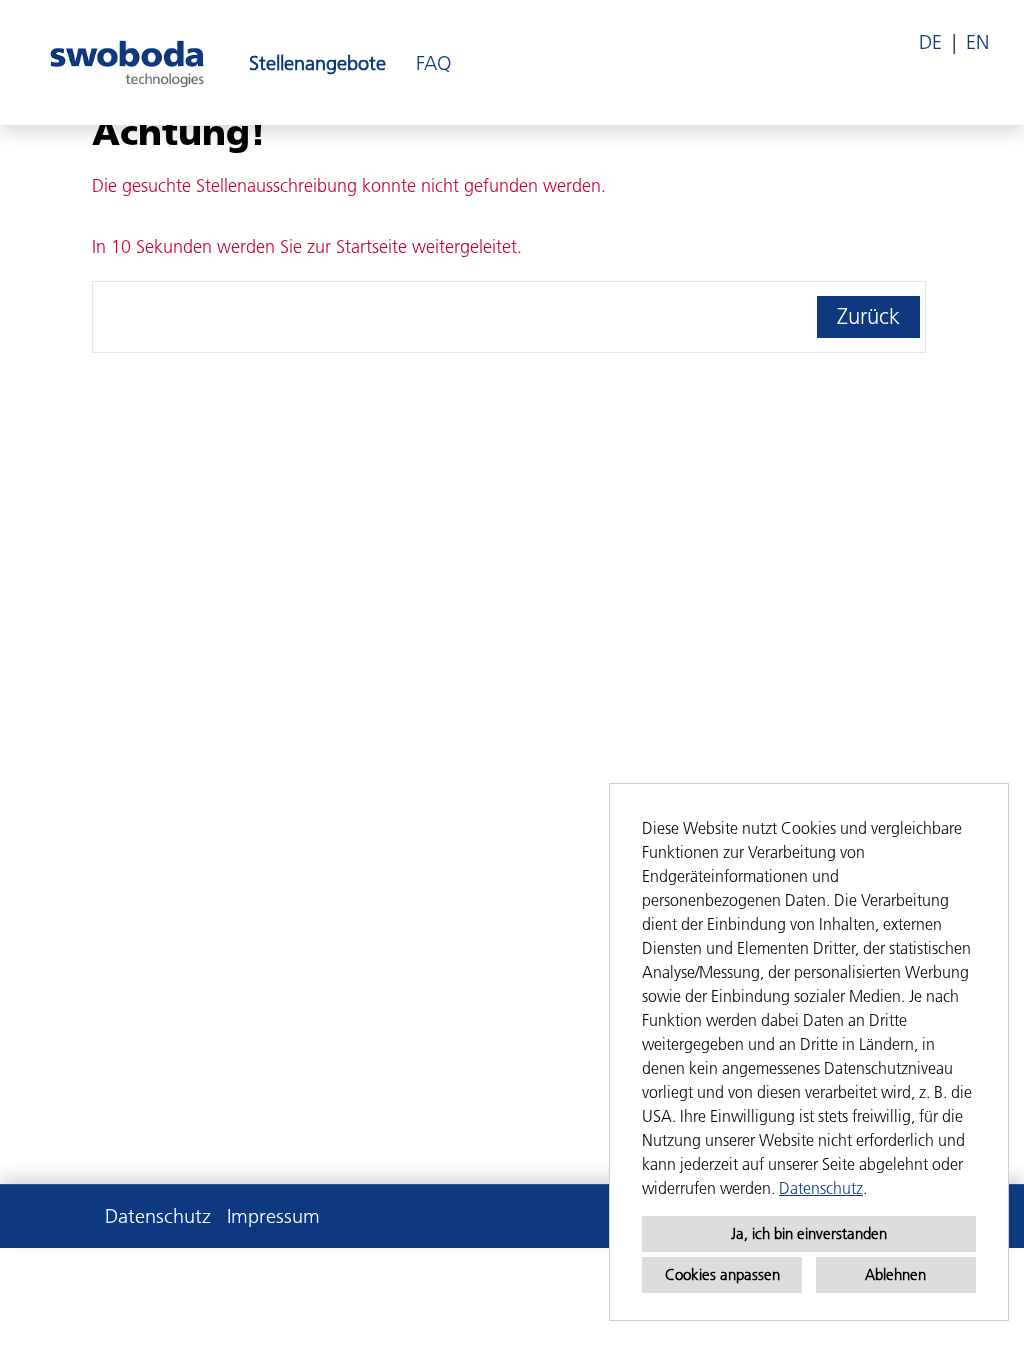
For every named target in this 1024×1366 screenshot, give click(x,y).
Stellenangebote (317, 63)
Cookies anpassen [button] (722, 1274)
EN (977, 42)
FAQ (433, 63)
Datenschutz (821, 1188)
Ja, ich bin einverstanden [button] (809, 1233)
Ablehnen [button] (895, 1274)
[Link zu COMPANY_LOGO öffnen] (127, 62)
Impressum (273, 1216)
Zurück (868, 316)
